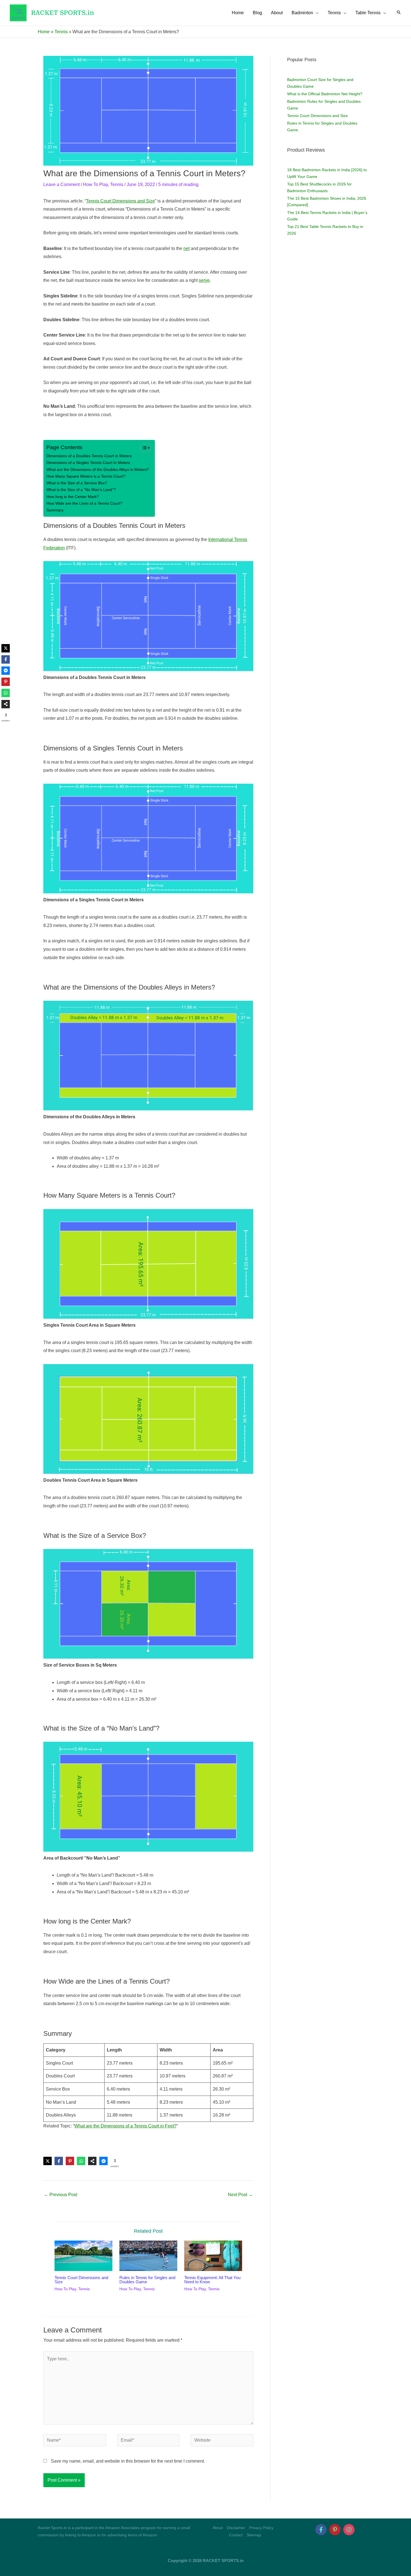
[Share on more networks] (92, 2161)
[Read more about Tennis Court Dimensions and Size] (83, 2256)
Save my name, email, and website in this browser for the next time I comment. (128, 2461)
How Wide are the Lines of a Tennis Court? (84, 503)
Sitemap (254, 2535)
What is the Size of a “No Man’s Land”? (81, 490)
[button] (316, 13)
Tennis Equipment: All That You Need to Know (212, 2280)
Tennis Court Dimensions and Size (121, 201)
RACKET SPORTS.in (62, 13)
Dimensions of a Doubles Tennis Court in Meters (89, 456)
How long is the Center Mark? (73, 497)
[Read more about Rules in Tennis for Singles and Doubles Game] (148, 2256)
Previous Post (61, 2195)
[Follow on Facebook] (321, 2530)
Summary (55, 510)
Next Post (240, 2195)
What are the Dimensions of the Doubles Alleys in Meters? (98, 470)
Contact (236, 2535)
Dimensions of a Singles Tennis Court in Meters (88, 463)
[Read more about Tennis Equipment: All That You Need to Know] (213, 2256)
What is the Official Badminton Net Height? (325, 94)
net (186, 248)
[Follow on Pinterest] (335, 2530)
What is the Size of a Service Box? (77, 483)
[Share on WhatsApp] (81, 2161)
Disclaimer (236, 2528)
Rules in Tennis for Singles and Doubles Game (147, 2280)
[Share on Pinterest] (70, 2161)
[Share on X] (48, 2161)
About (218, 2528)
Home (44, 32)
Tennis (61, 32)
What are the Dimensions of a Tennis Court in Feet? (125, 2126)
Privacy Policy (261, 2528)
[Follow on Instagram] (349, 2530)
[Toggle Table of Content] (143, 448)
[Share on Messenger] (103, 2161)
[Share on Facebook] (59, 2161)
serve (204, 280)
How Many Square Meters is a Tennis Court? (86, 476)
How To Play (95, 184)
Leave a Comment (62, 184)
